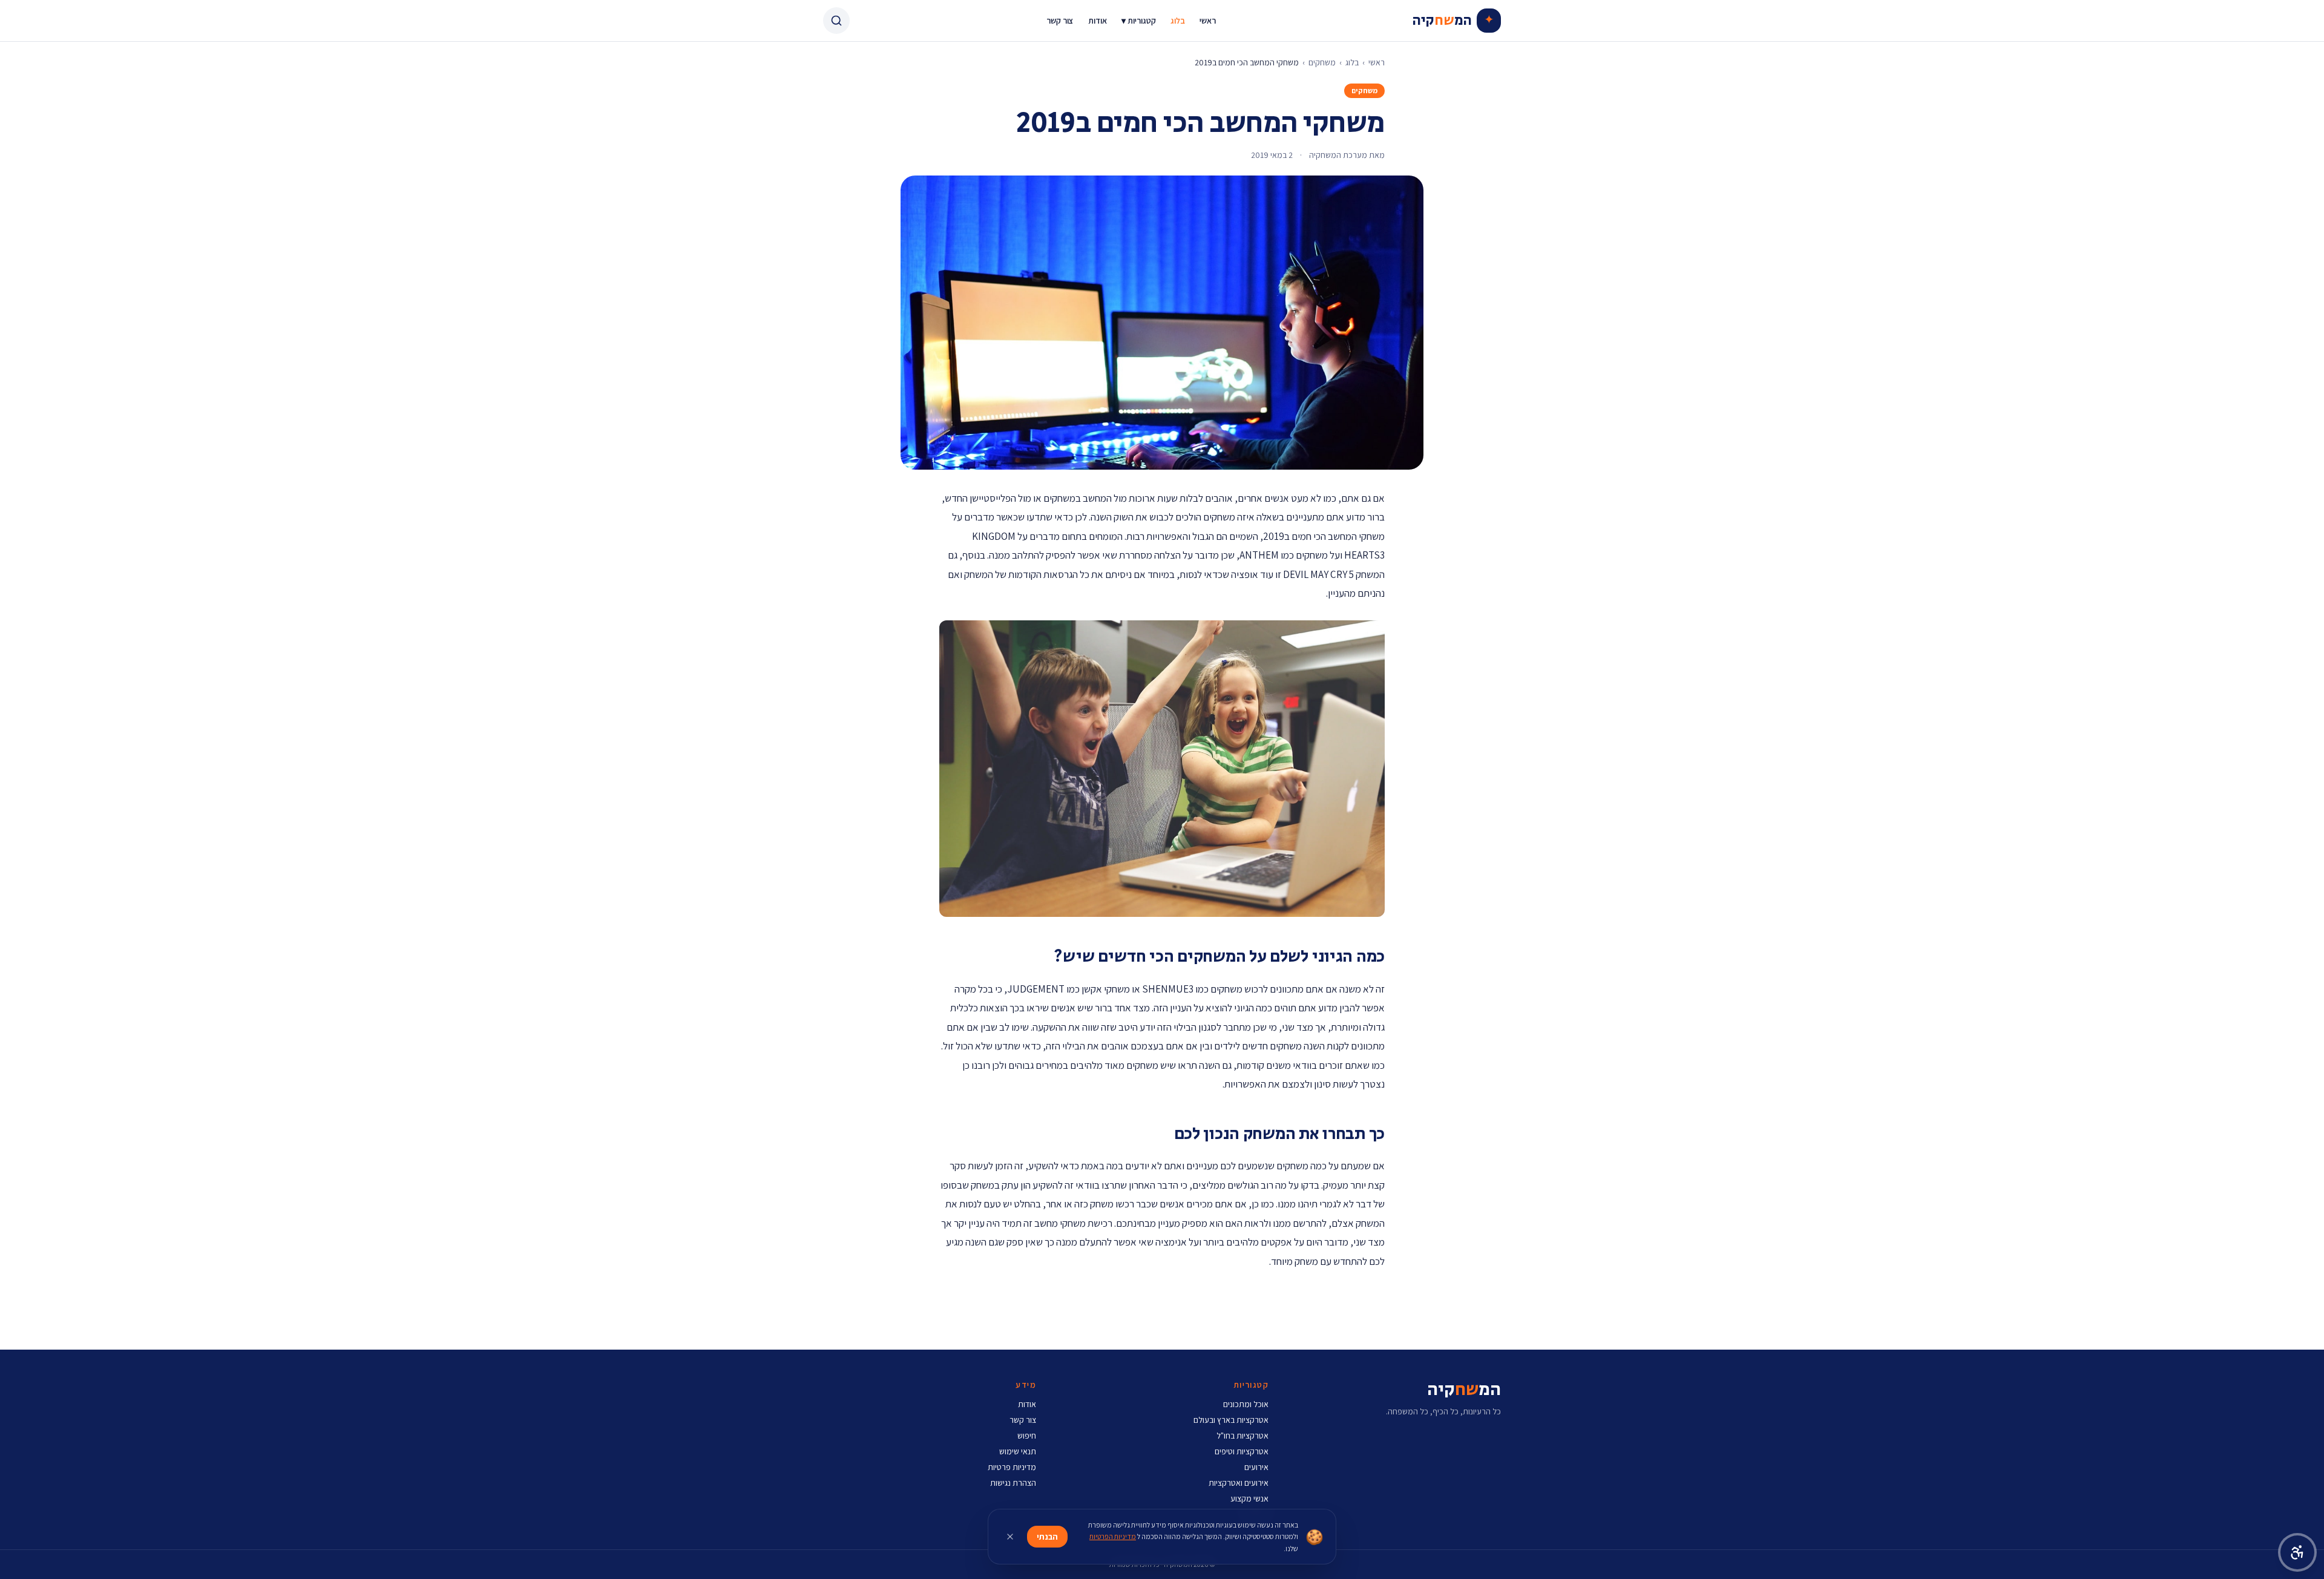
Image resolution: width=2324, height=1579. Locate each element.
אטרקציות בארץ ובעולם (1231, 1420)
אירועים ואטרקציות (1239, 1483)
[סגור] (1010, 1537)
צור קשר (1060, 21)
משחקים (1322, 62)
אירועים (1256, 1467)
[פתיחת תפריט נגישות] (2297, 1552)
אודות (1098, 21)
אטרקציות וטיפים (1242, 1451)
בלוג (1178, 21)
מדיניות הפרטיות (1113, 1536)
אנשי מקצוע (1249, 1499)
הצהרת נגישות (1013, 1483)
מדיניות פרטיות (1012, 1467)
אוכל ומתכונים (1246, 1404)
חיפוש (1027, 1436)
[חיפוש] (836, 21)
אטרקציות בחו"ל (1242, 1436)
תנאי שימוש (1018, 1451)
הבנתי (1047, 1537)
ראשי (1208, 21)
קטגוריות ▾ (1139, 21)
